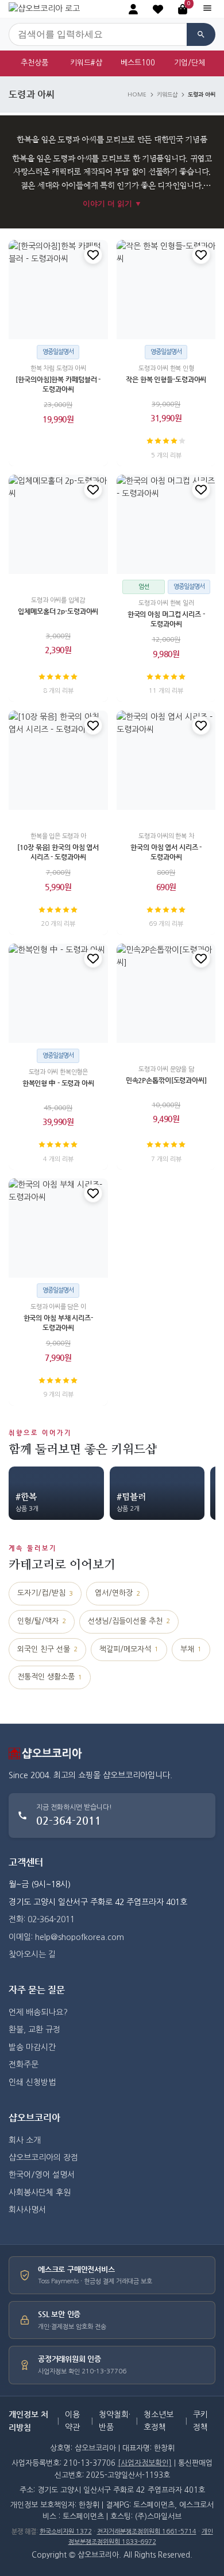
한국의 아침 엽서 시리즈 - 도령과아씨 (166, 852)
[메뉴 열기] (207, 9)
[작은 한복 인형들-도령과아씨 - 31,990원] (166, 290)
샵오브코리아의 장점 (43, 2158)
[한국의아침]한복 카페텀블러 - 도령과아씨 (58, 384)
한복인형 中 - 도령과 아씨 (58, 1083)
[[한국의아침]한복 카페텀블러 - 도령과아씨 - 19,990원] (58, 290)
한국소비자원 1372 (66, 2532)
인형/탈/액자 (42, 1621)
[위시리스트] (93, 255)
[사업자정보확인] (145, 2463)
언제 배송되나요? (38, 2012)
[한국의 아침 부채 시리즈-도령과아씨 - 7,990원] (58, 1228)
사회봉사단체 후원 (40, 2193)
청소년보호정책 (159, 2421)
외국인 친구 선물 (47, 1649)
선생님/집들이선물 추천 (129, 1621)
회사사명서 (27, 2210)
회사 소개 (25, 2140)
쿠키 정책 (200, 2421)
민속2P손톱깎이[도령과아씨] (166, 1080)
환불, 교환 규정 (34, 2030)
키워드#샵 (86, 63)
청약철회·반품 (115, 2421)
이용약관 (72, 2421)
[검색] (201, 34)
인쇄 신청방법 (32, 2082)
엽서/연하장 (117, 1593)
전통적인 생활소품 (50, 1677)
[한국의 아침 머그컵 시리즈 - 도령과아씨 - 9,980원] (166, 524)
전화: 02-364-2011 (42, 1919)
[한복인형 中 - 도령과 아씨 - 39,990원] (58, 993)
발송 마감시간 (32, 2047)
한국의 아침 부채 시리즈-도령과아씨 (58, 1323)
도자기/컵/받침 (45, 1593)
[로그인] (133, 9)
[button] (158, 9)
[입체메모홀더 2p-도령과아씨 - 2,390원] (58, 524)
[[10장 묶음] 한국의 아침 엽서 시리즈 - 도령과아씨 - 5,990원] (58, 760)
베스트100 (138, 63)
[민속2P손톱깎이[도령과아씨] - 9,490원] (166, 993)
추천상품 (34, 63)
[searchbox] (98, 34)
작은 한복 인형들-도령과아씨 (166, 379)
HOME (137, 95)
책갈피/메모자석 (129, 1649)
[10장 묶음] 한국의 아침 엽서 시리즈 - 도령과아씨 (58, 852)
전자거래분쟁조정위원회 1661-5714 (147, 2532)
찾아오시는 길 (32, 1954)
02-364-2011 (69, 1820)
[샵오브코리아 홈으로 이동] (44, 9)
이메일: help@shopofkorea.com (66, 1937)
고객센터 (26, 1862)
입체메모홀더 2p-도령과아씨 (58, 611)
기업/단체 (190, 63)
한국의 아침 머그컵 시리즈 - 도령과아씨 (166, 619)
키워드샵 (167, 95)
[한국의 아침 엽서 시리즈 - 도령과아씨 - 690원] (166, 760)
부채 (191, 1649)
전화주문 (24, 2065)
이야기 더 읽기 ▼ (112, 203)
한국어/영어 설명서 (42, 2175)
